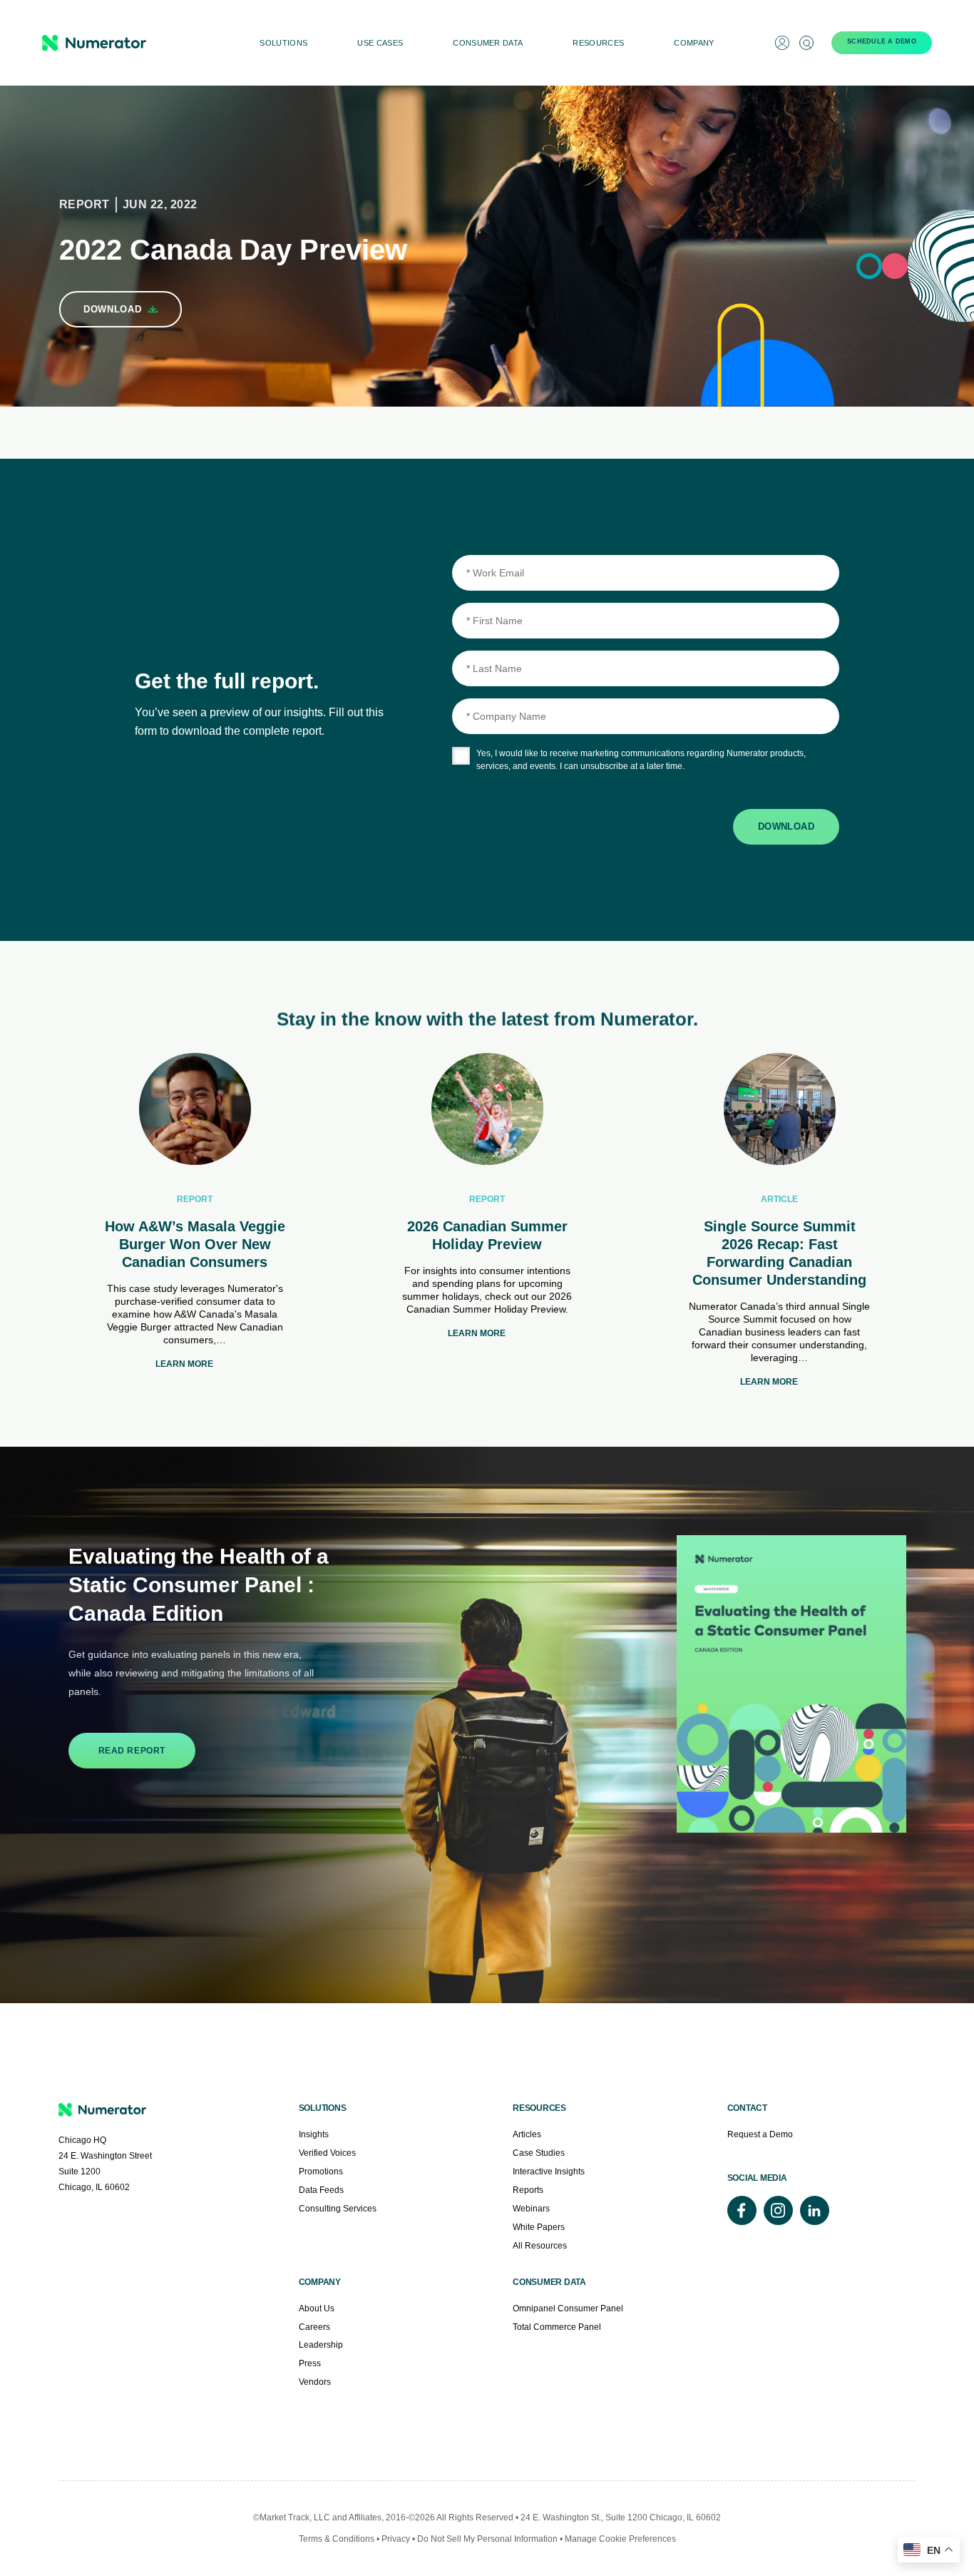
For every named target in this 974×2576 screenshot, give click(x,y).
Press (310, 2363)
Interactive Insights (549, 2172)
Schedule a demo (882, 41)
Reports (528, 2190)
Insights (314, 2134)
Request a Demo (760, 2134)
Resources (598, 43)
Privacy (396, 2539)
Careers (314, 2327)
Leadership (321, 2345)
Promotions (321, 2172)
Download (786, 826)
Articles (527, 2134)
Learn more (184, 1364)
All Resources (540, 2246)
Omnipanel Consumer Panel (568, 2308)
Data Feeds (321, 2190)
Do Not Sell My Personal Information (488, 2539)
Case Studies (539, 2153)
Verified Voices (327, 2153)
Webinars (531, 2209)
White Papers (539, 2227)
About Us (317, 2308)
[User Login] (782, 43)
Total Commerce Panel (557, 2327)
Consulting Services (338, 2209)
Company (694, 43)
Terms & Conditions (337, 2539)
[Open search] (806, 43)
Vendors (315, 2382)
